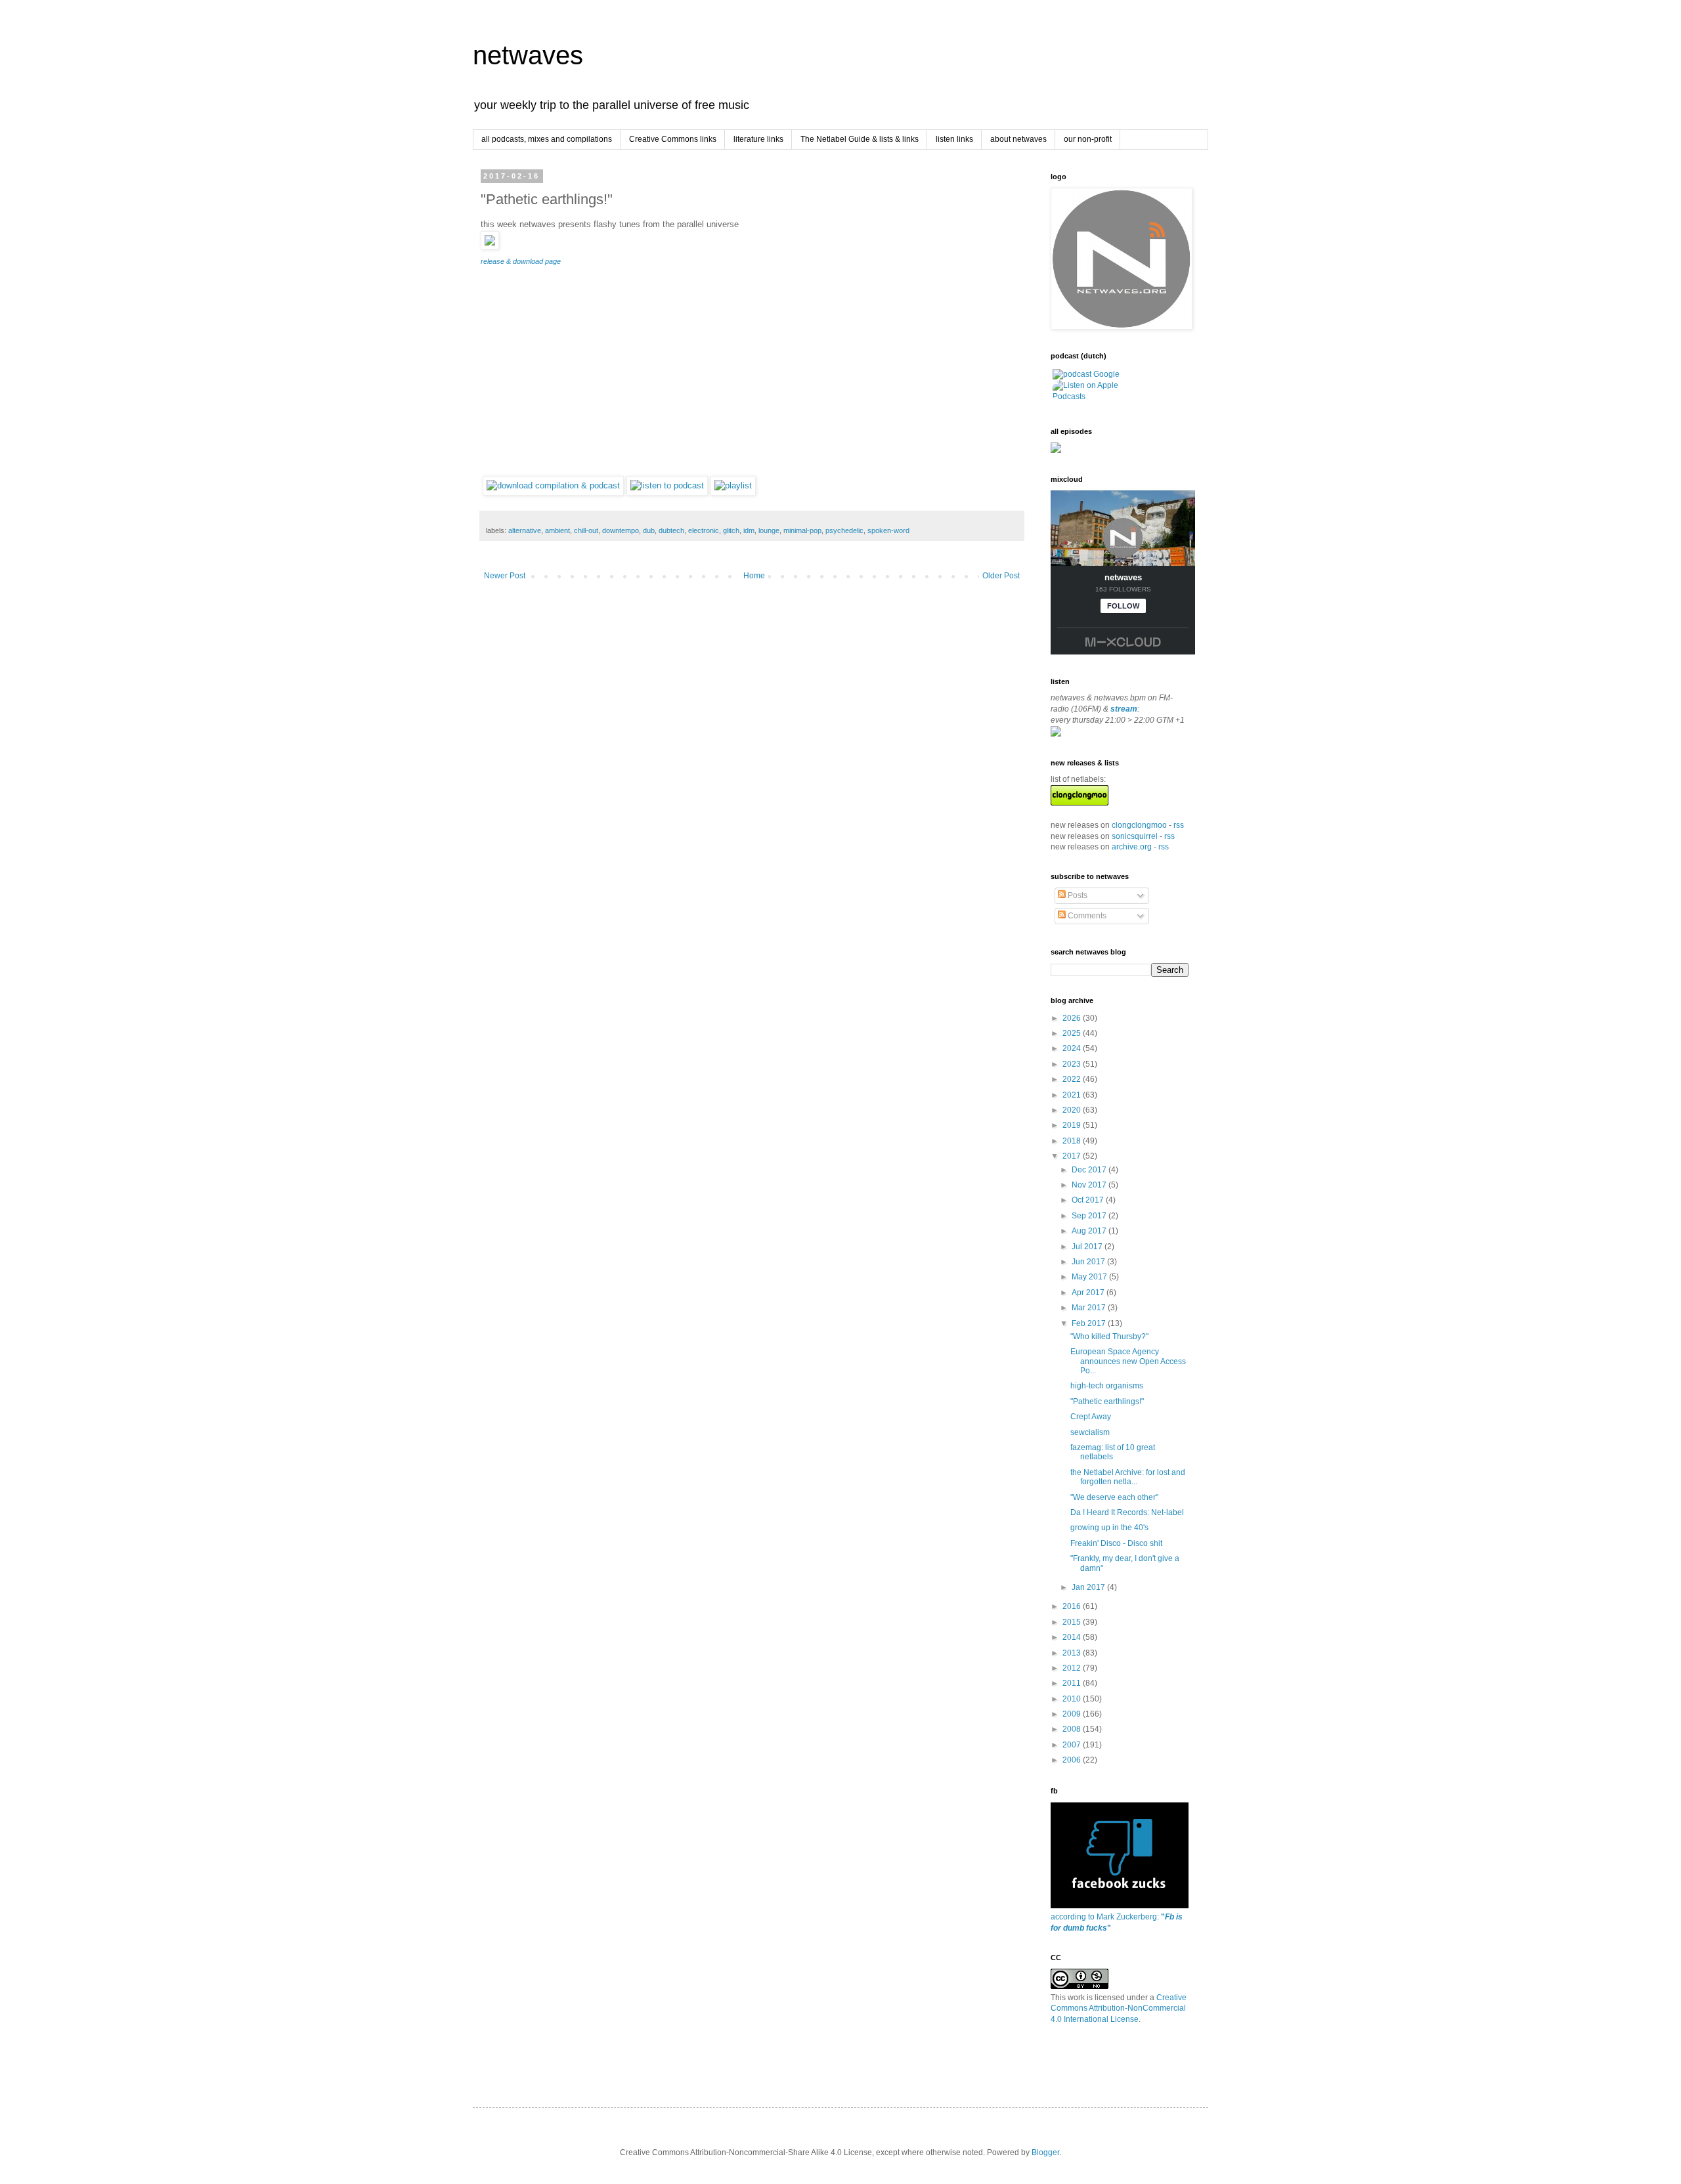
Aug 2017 (1090, 1231)
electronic (704, 530)
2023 (1073, 1064)
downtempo (621, 530)
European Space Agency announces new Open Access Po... (1128, 1361)
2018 (1073, 1141)
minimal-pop (802, 530)
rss (1179, 825)
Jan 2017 (1089, 1587)
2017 (1073, 1156)
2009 (1073, 1714)
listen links (954, 139)
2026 (1073, 1018)
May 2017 (1090, 1277)
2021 (1073, 1095)
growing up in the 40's (1109, 1528)
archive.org (1132, 847)
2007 (1073, 1745)
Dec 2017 (1090, 1170)
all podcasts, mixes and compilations (547, 139)
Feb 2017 (1090, 1323)
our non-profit (1088, 139)
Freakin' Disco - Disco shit (1116, 1543)
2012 (1073, 1668)
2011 (1073, 1683)
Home (754, 576)
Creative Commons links (673, 139)
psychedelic (844, 530)
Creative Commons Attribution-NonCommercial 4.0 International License (1119, 2009)
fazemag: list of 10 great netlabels (1113, 1452)
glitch (731, 530)
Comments (1086, 916)
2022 (1073, 1079)
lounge (769, 530)
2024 (1073, 1048)
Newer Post (505, 576)
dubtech (671, 530)
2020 (1073, 1110)
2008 (1073, 1729)
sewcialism (1090, 1432)
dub (649, 530)
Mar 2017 (1090, 1308)
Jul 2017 (1088, 1247)
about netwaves (1018, 139)
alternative (525, 530)
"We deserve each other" (1114, 1497)
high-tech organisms (1107, 1386)
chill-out (586, 530)
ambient (557, 530)
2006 (1073, 1760)
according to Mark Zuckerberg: (1117, 1922)
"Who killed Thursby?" (1109, 1337)
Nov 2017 (1090, 1185)
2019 (1073, 1125)
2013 (1073, 1653)
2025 (1073, 1033)
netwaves (528, 55)
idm (749, 530)
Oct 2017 (1089, 1200)
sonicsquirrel (1135, 836)
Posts (1077, 895)
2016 (1073, 1606)
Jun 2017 (1089, 1262)
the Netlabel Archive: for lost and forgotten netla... (1128, 1477)
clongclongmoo (1139, 825)
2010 (1073, 1699)
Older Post (1001, 576)
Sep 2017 (1090, 1216)
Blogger (1045, 2152)
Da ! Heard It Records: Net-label (1127, 1512)
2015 (1073, 1622)
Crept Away (1091, 1417)
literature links (758, 139)
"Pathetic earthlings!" (1107, 1402)
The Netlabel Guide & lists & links (860, 139)
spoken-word (888, 530)
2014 (1073, 1637)
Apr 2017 (1089, 1293)
